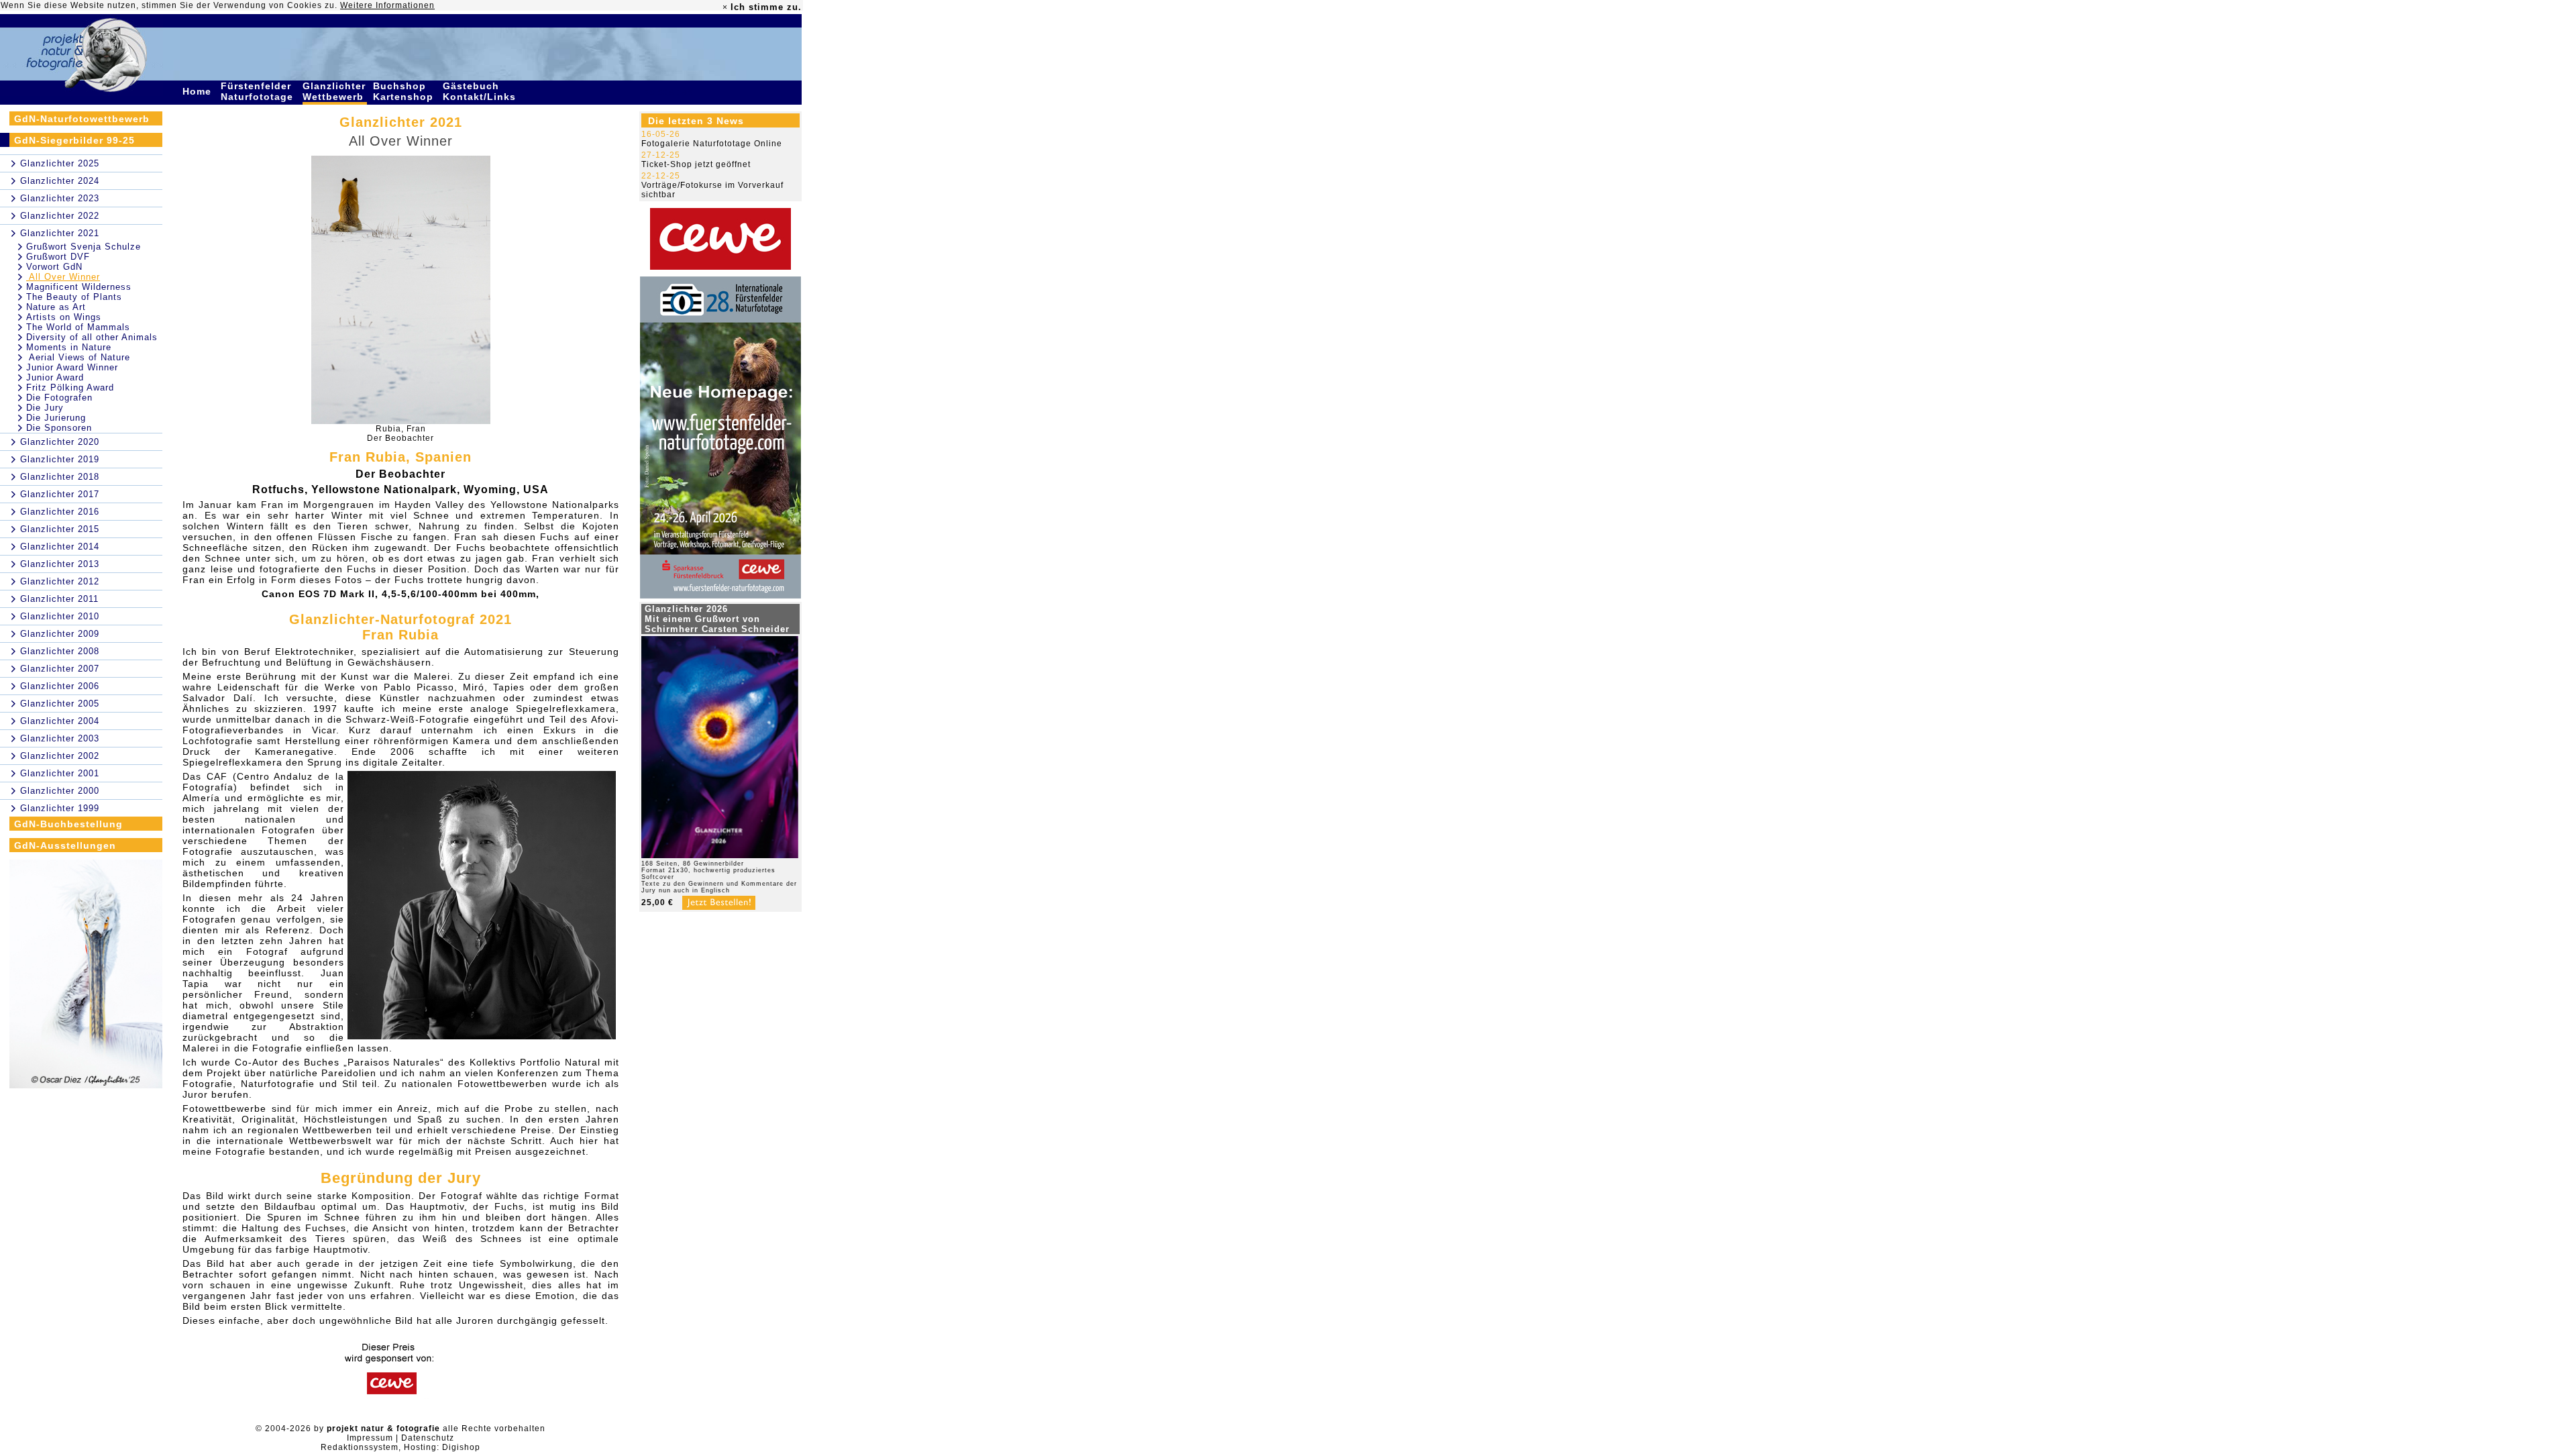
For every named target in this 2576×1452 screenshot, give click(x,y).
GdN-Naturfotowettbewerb (82, 119)
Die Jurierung (56, 418)
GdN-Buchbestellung (68, 824)
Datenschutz (428, 1438)
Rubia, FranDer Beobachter (400, 433)
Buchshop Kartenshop (405, 91)
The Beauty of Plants (74, 297)
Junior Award (55, 377)
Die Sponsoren (59, 428)
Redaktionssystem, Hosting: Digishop (400, 1447)
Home (199, 91)
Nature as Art (56, 307)
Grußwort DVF (58, 257)
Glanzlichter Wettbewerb (335, 91)
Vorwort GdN (54, 267)
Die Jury (45, 408)
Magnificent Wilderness (79, 287)
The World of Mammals (78, 327)
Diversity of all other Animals (92, 337)
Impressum (370, 1438)
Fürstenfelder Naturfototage (259, 91)
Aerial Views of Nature (78, 357)
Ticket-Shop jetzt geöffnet (696, 164)
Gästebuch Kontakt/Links (481, 91)
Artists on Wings (64, 317)
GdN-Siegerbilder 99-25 (74, 140)
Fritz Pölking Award (70, 387)
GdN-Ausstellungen (65, 845)
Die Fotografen (59, 398)
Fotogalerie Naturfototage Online (712, 144)
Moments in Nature (69, 347)
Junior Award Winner (72, 367)
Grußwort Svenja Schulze (84, 247)
